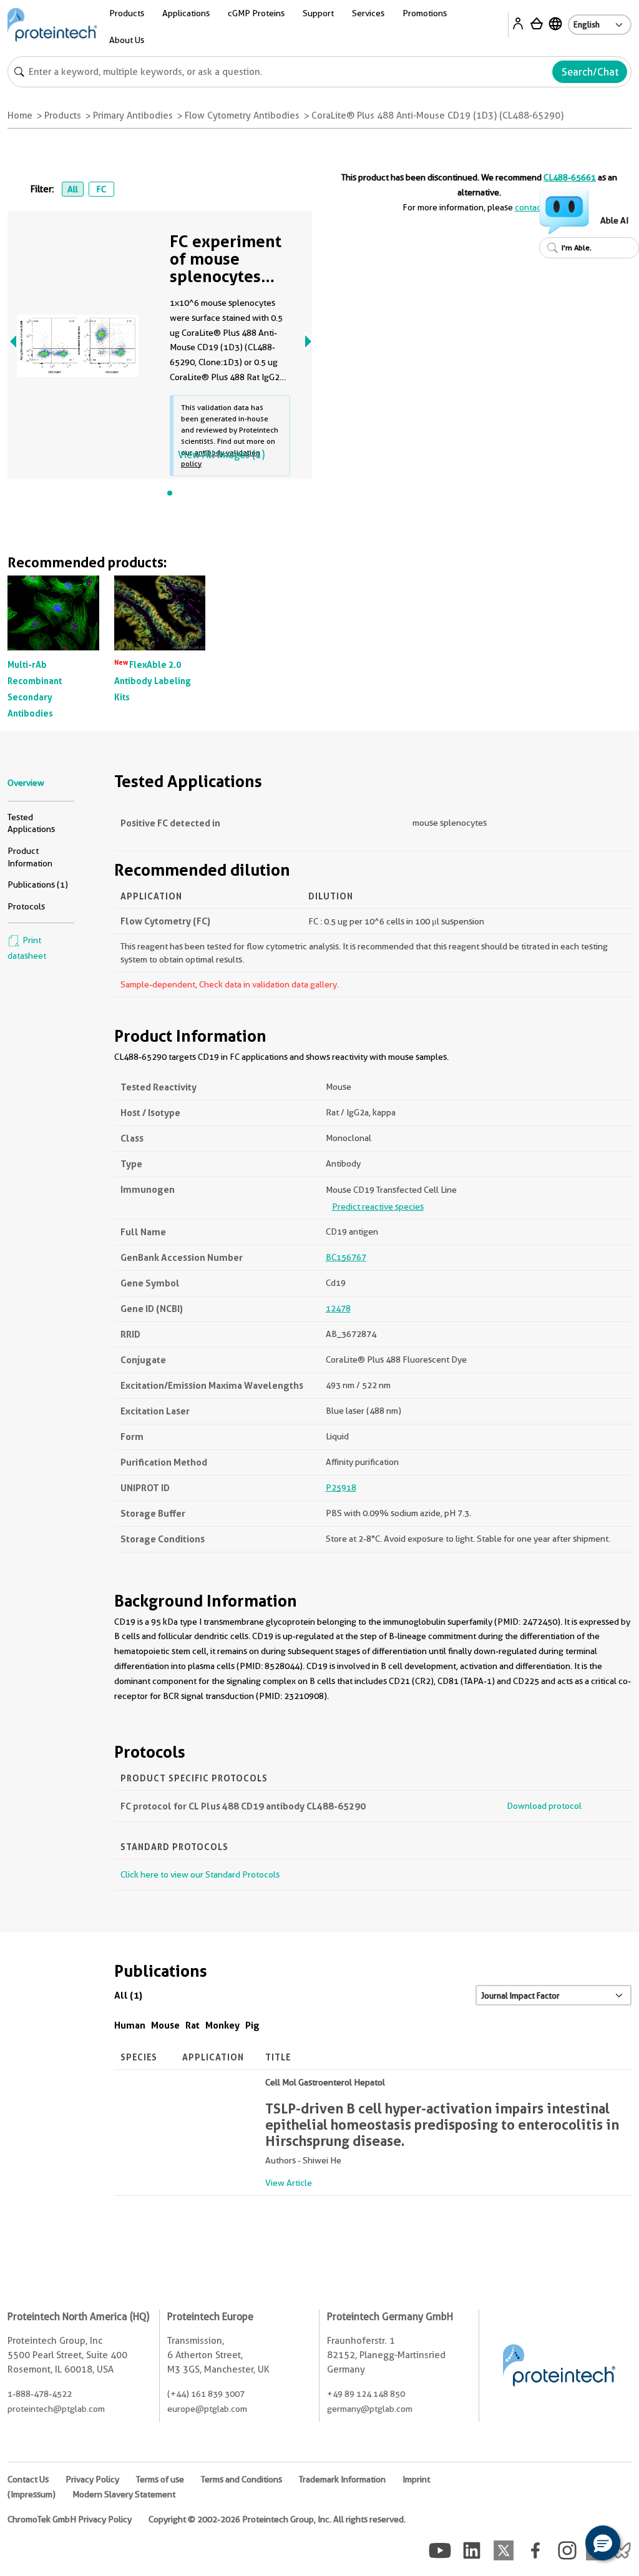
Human (130, 2025)
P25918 (341, 1487)
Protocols (26, 906)
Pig (252, 2025)
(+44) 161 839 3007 (206, 2394)
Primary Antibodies (133, 115)
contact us (535, 207)
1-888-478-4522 (40, 2394)
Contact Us (28, 2479)
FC (101, 189)
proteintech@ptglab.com (56, 2409)
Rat (193, 2025)
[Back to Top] (564, 2545)
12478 (338, 1308)
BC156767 (346, 1257)
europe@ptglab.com (207, 2409)
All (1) (128, 1995)
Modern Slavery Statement (124, 2494)
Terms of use (160, 2479)
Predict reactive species (378, 1207)
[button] (603, 2543)
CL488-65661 (570, 177)
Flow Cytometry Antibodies (242, 115)
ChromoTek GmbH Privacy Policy (70, 2519)
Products (63, 115)
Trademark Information (342, 2479)
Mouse (165, 2025)
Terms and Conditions (241, 2479)
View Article (289, 2183)
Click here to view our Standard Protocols (200, 1874)
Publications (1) (38, 884)
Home (20, 115)
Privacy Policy (92, 2479)
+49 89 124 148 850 (366, 2394)
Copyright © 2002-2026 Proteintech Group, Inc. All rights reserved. (277, 2519)
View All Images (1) (221, 455)
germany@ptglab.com (370, 2409)
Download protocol (544, 1806)
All (73, 189)
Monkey (222, 2025)
